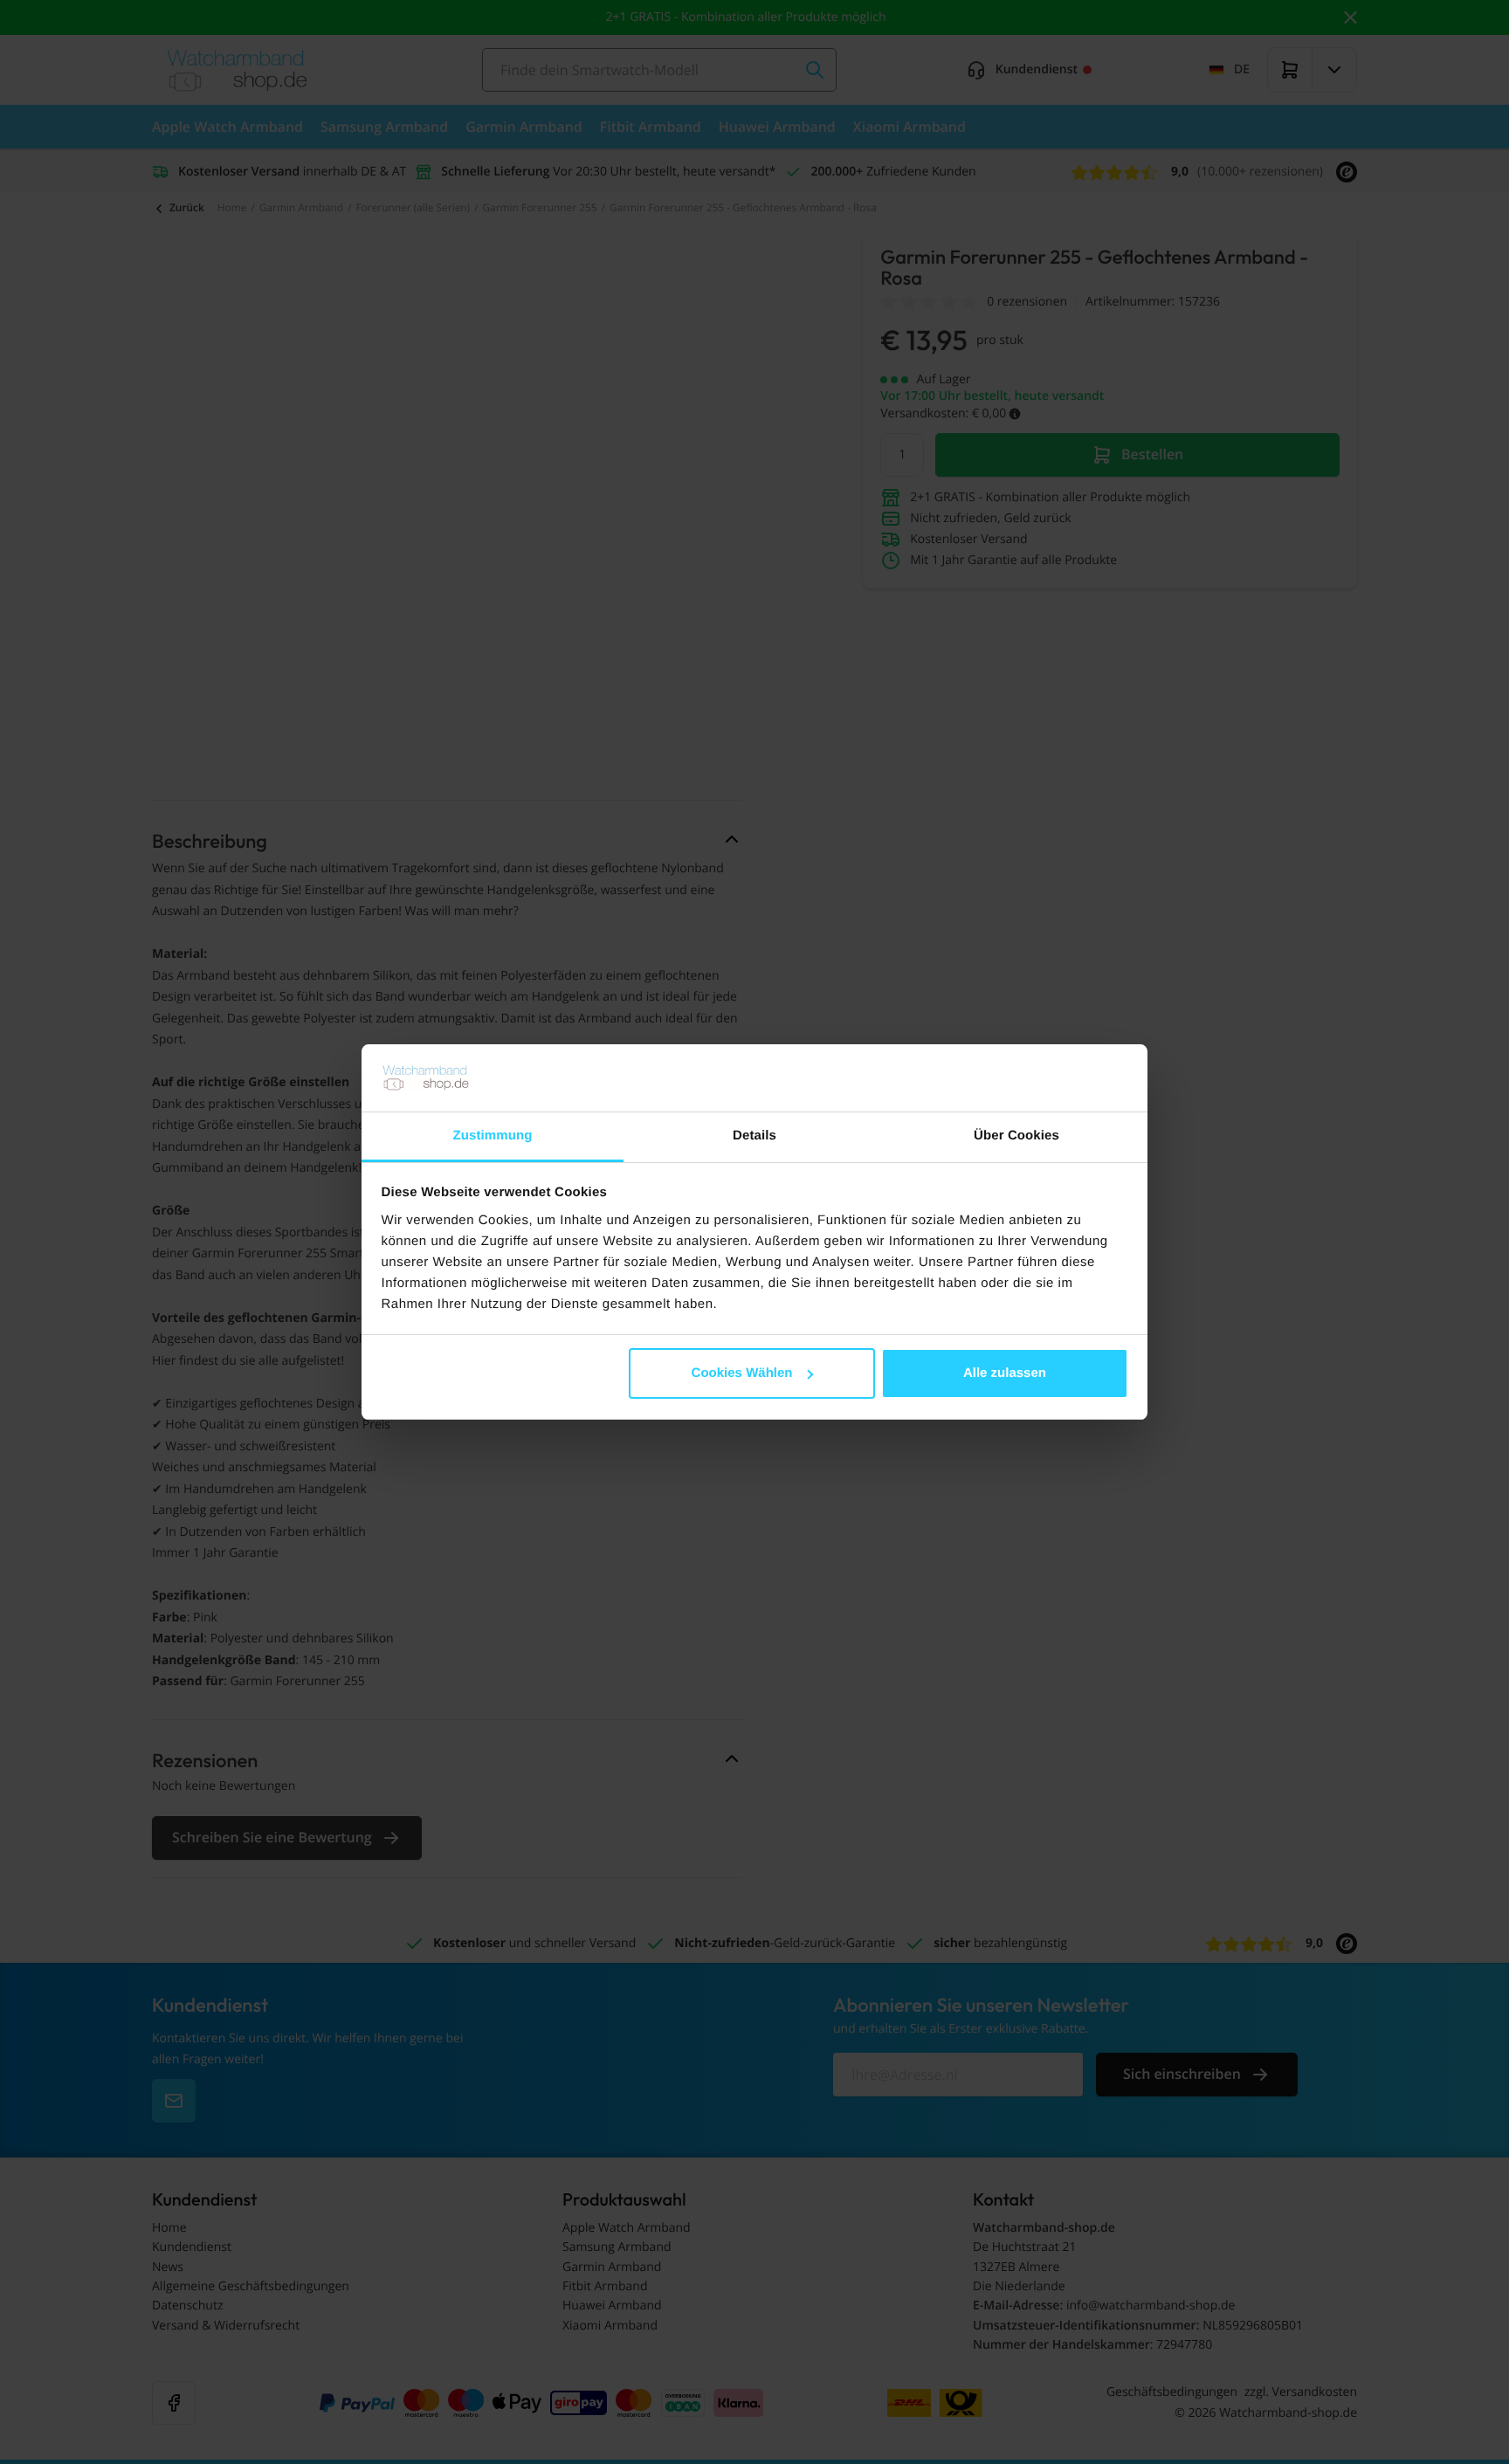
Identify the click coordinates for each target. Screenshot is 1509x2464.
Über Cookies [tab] (1016, 1136)
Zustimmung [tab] (493, 1136)
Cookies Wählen (742, 1373)
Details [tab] (754, 1136)
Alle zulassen (1005, 1373)
